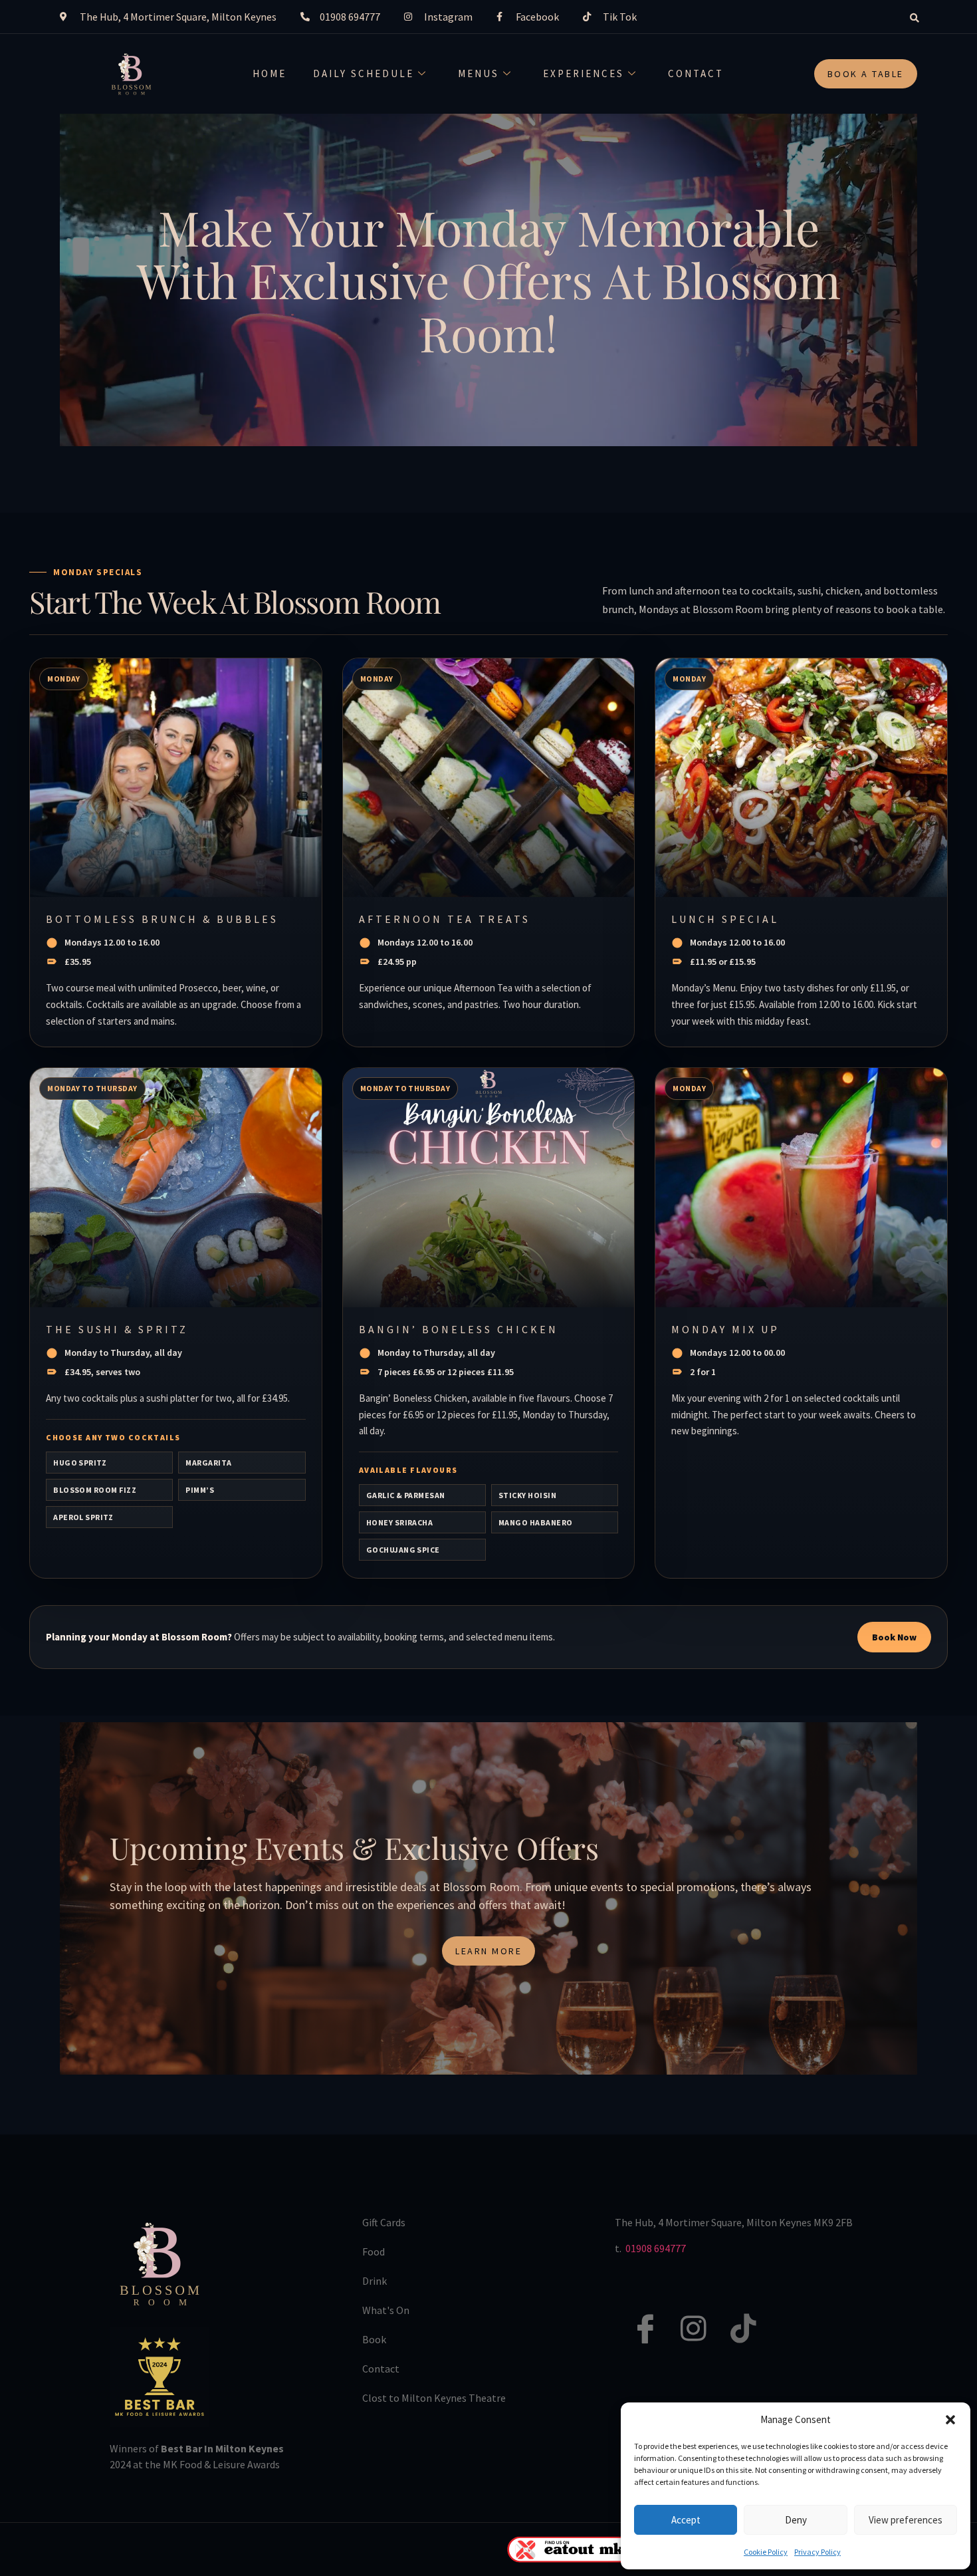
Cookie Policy (766, 2552)
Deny (796, 2520)
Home (270, 73)
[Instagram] (687, 2314)
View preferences (906, 2520)
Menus (479, 73)
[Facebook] (637, 2314)
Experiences (584, 73)
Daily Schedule (364, 73)
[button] (950, 2420)
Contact (696, 73)
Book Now (894, 1637)
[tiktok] (736, 2314)
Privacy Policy (817, 2552)
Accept (686, 2520)
